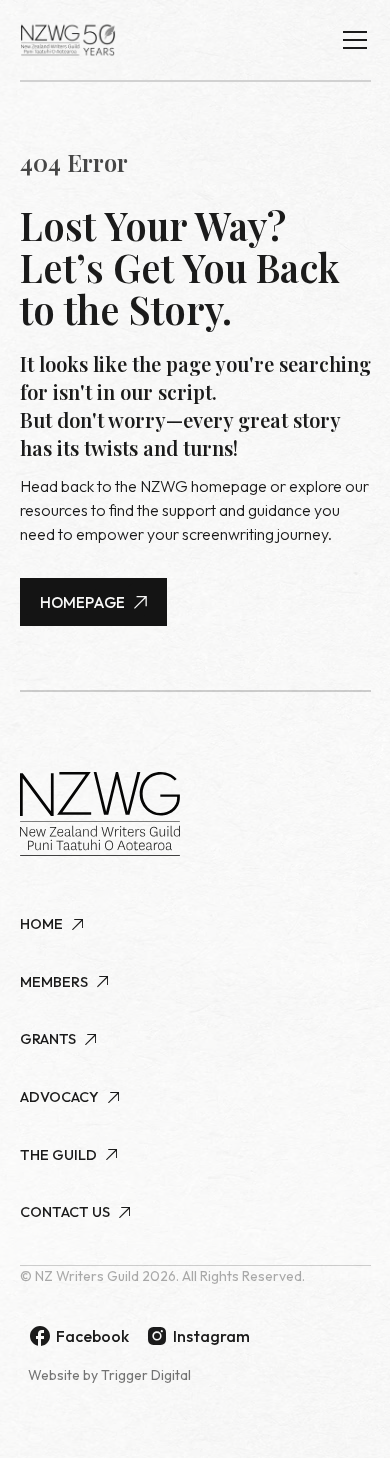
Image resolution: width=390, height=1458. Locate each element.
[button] (351, 40)
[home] (68, 40)
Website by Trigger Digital (109, 1375)
